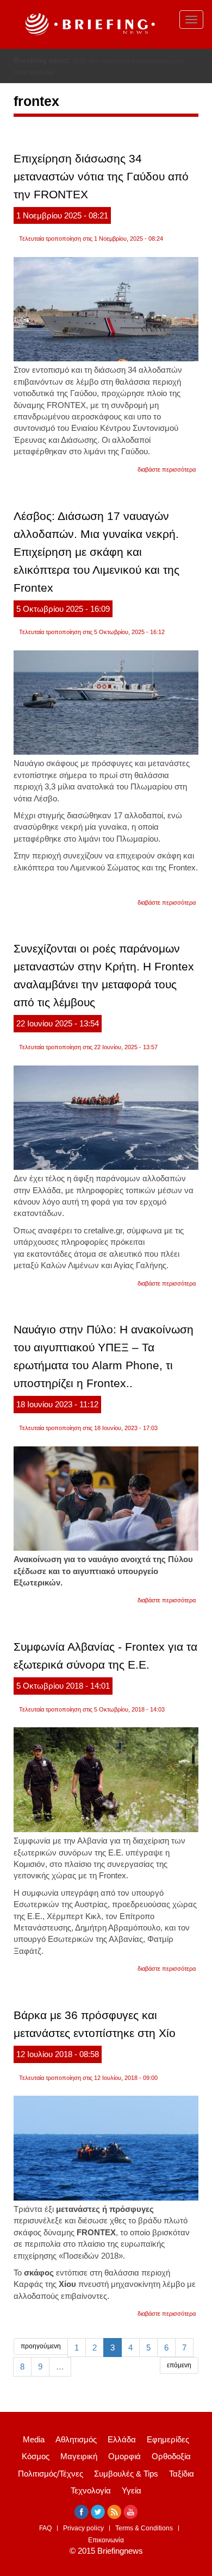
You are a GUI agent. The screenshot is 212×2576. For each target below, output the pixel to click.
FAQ (45, 2528)
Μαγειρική (79, 2456)
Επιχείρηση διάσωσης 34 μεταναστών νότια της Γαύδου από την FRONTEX (101, 176)
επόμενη (179, 2365)
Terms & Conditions (144, 2528)
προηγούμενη (41, 2346)
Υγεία (132, 2490)
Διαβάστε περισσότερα (167, 469)
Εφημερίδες (168, 2439)
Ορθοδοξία (171, 2456)
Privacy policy (83, 2528)
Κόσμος (36, 2456)
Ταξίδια (182, 2474)
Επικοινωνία (106, 2540)
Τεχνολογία (91, 2490)
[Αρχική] (89, 24)
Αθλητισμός (76, 2439)
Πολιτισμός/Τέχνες (51, 2474)
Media (34, 2439)
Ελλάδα (122, 2439)
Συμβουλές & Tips (126, 2474)
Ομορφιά (124, 2456)
